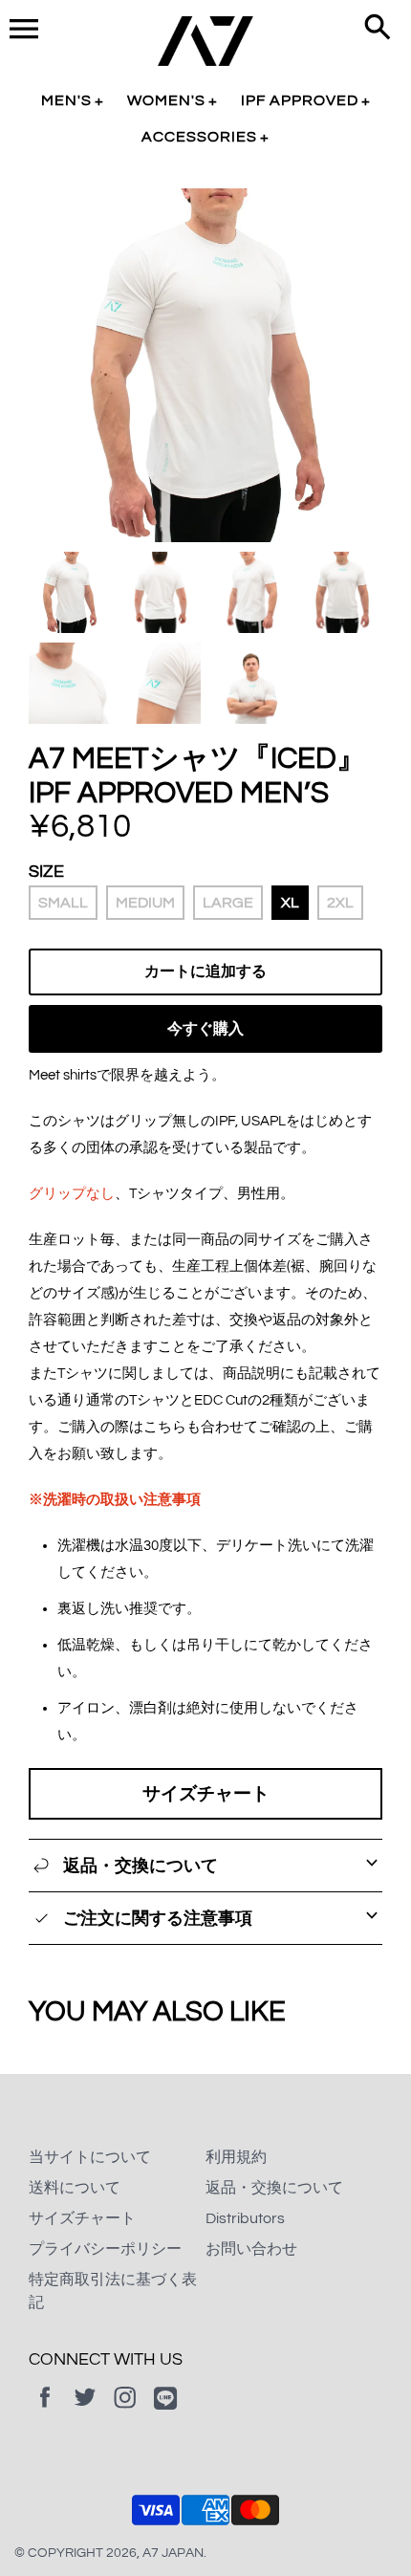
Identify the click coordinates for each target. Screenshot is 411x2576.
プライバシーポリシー (105, 2249)
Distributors (245, 2218)
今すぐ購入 (205, 1029)
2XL (340, 903)
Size (46, 872)
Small (63, 903)
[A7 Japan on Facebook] (45, 2411)
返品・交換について (274, 2188)
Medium (145, 903)
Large (228, 903)
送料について (75, 2188)
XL (290, 903)
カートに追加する (205, 971)
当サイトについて (90, 2157)
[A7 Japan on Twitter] (85, 2411)
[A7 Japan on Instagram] (125, 2411)
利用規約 (236, 2157)
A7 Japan (173, 2553)
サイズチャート (206, 1794)
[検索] (378, 29)
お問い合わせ (251, 2249)
